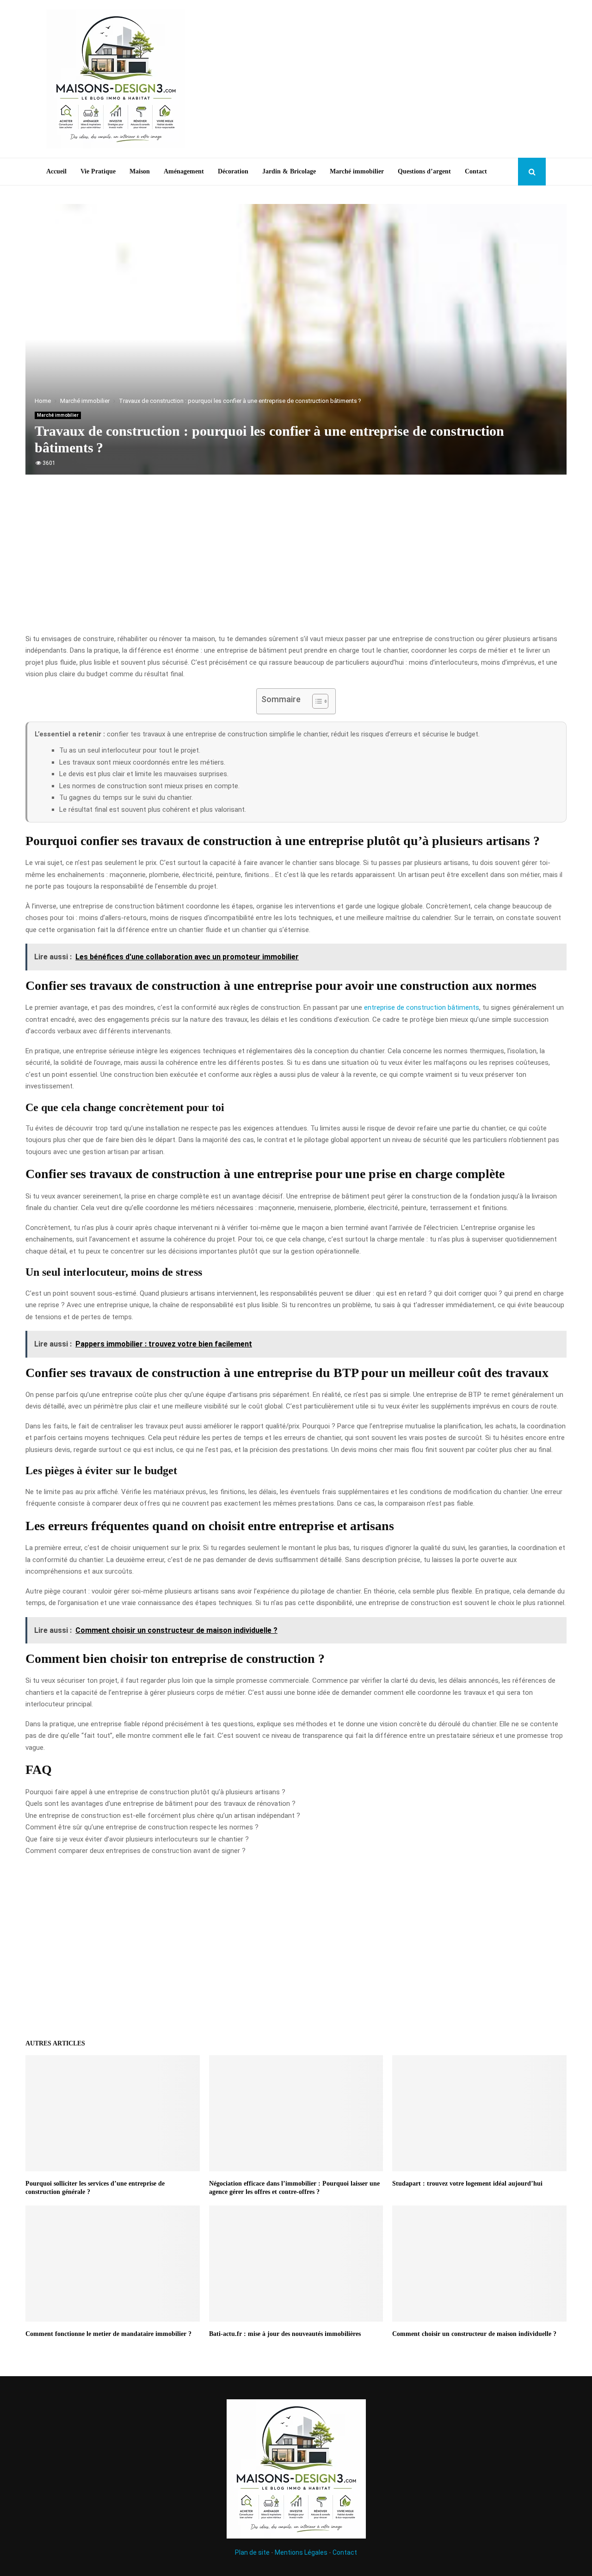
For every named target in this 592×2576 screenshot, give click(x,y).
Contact (476, 171)
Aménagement (184, 171)
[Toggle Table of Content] (316, 701)
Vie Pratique (98, 171)
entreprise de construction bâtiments (422, 1007)
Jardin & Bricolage (289, 171)
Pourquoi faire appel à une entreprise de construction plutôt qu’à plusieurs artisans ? (155, 1792)
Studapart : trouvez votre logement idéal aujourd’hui (467, 2184)
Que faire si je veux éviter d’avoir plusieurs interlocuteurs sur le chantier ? (137, 1839)
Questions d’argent (424, 171)
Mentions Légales (301, 2552)
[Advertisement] (377, 79)
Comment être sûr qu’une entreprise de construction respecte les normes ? (142, 1827)
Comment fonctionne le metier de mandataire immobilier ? (108, 2334)
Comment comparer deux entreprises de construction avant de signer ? (136, 1851)
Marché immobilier (357, 171)
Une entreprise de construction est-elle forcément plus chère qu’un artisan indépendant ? (163, 1816)
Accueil (56, 171)
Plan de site (252, 2552)
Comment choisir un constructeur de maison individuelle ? (474, 2334)
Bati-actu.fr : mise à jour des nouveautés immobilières (285, 2334)
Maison (140, 171)
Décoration (233, 171)
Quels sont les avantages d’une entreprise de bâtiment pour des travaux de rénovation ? (160, 1804)
